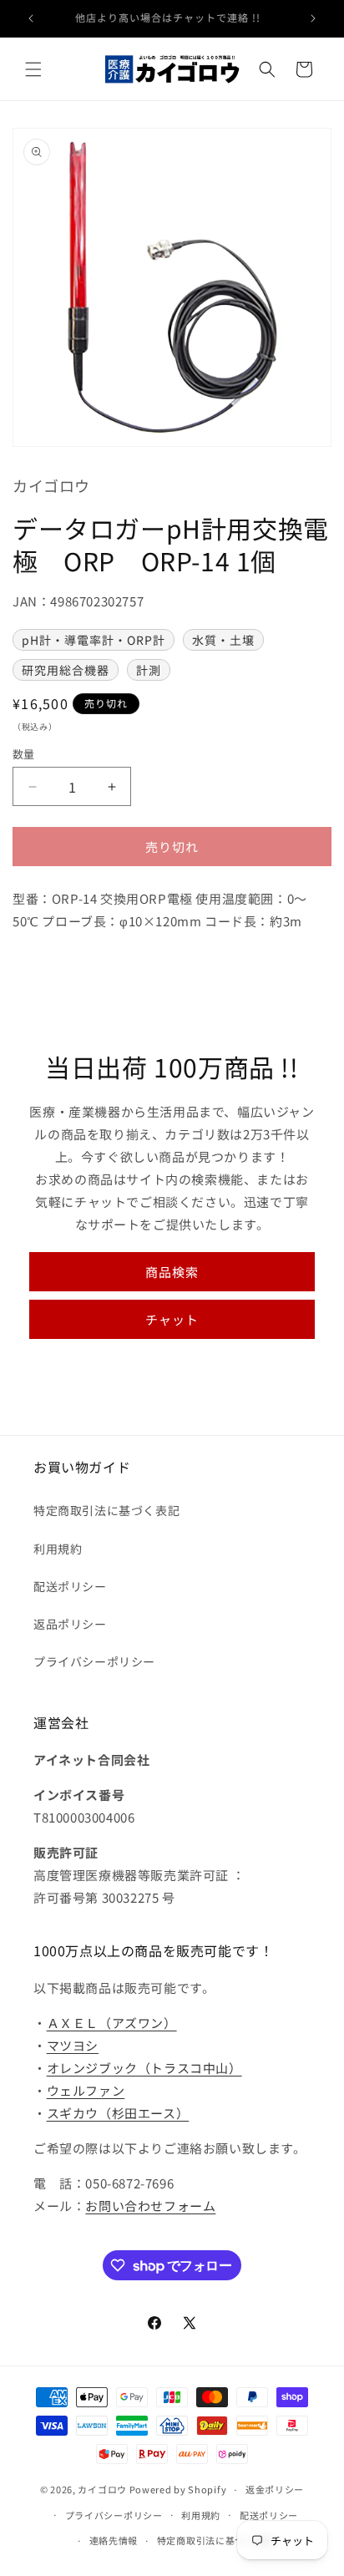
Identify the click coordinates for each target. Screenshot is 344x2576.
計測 (149, 670)
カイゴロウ (102, 2489)
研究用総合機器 (66, 670)
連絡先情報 (114, 2540)
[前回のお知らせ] (31, 18)
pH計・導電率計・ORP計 (94, 640)
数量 (24, 754)
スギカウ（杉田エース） (118, 2113)
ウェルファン (86, 2090)
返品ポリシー (70, 1624)
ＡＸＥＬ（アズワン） (112, 2023)
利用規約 (58, 1549)
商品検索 (172, 1272)
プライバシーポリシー (94, 1661)
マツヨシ (73, 2045)
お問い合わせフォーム (150, 2206)
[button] (33, 69)
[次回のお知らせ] (313, 18)
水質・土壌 (223, 640)
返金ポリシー (275, 2489)
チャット (172, 1319)
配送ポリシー (70, 1586)
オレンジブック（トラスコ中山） (144, 2068)
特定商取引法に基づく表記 (106, 1510)
